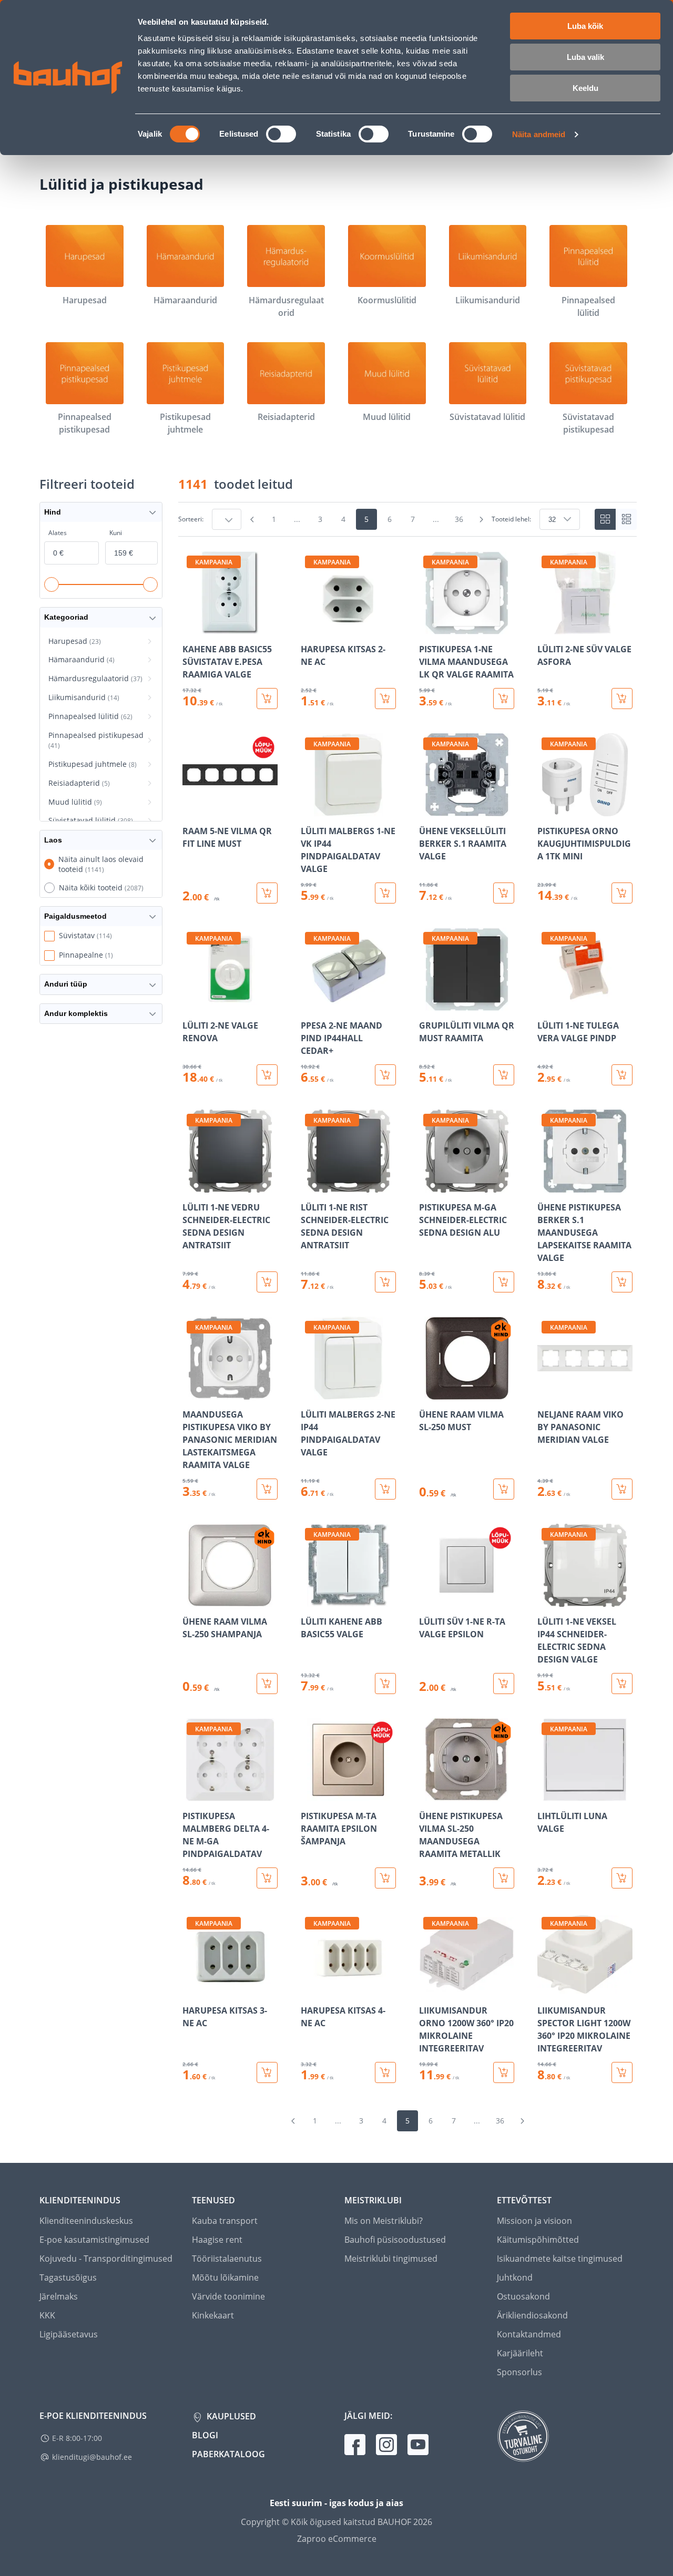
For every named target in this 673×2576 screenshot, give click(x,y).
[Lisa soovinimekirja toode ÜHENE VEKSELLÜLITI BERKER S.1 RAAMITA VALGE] (428, 809)
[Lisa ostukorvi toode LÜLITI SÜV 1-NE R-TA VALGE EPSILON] (504, 1684)
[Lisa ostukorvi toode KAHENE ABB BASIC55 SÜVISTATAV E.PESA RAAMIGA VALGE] (267, 699)
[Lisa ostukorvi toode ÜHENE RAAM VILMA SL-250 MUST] (504, 1489)
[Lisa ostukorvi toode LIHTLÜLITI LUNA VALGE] (622, 1878)
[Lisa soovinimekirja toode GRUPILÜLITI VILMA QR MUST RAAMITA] (428, 1003)
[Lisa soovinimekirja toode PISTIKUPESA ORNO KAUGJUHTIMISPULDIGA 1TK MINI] (546, 809)
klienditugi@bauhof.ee (92, 2457)
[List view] (626, 519)
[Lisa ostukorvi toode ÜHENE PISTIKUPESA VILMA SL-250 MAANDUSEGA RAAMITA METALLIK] (504, 1878)
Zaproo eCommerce (337, 2539)
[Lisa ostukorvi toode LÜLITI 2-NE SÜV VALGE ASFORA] (622, 699)
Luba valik (585, 57)
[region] (407, 1317)
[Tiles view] (605, 519)
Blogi (205, 2435)
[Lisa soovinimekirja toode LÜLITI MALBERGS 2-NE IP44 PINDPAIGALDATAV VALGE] (310, 1392)
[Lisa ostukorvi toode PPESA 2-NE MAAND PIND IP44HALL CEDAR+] (385, 1075)
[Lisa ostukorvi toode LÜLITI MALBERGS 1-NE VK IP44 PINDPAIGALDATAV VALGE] (385, 893)
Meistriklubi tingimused (391, 2259)
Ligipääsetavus (69, 2334)
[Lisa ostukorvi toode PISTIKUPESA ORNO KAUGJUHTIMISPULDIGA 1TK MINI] (622, 893)
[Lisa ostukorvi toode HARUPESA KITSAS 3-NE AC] (267, 2072)
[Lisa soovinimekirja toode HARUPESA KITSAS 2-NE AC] (310, 627)
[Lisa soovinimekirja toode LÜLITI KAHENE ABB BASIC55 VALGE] (310, 1599)
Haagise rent (217, 2240)
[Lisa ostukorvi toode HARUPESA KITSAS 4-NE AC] (385, 2072)
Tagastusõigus (68, 2277)
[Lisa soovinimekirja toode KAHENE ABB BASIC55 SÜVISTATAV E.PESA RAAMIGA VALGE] (191, 627)
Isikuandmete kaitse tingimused (560, 2259)
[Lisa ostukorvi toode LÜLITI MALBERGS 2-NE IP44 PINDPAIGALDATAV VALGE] (385, 1489)
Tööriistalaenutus (227, 2259)
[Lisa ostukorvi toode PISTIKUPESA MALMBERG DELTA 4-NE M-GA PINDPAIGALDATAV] (267, 1878)
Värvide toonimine (228, 2296)
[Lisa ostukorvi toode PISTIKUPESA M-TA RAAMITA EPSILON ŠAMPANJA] (385, 1878)
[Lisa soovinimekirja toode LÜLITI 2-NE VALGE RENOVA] (191, 1003)
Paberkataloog (228, 2454)
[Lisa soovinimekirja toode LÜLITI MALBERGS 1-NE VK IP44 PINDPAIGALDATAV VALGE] (310, 809)
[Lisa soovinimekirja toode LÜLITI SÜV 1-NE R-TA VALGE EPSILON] (428, 1599)
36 (459, 519)
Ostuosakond (523, 2296)
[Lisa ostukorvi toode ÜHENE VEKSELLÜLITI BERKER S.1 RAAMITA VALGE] (504, 893)
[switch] (281, 134)
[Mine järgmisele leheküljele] (481, 519)
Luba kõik (585, 26)
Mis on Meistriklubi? (384, 2221)
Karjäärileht (520, 2353)
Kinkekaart (213, 2315)
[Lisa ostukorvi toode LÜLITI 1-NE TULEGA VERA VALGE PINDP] (622, 1075)
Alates (58, 533)
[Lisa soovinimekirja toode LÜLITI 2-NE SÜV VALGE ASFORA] (546, 627)
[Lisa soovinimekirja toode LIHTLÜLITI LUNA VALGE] (546, 1794)
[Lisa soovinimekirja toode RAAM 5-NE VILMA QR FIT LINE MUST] (191, 809)
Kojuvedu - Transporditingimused (106, 2259)
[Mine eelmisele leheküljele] (252, 519)
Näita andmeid (539, 134)
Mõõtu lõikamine (225, 2277)
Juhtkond (515, 2277)
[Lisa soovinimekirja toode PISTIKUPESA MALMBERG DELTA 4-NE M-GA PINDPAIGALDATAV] (191, 1794)
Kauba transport (225, 2221)
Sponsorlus (519, 2372)
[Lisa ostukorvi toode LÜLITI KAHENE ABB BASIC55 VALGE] (385, 1684)
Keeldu (585, 88)
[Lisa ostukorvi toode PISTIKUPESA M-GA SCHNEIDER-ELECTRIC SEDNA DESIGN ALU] (504, 1282)
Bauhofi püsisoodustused (395, 2240)
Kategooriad (66, 617)
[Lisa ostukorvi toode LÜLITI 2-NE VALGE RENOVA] (267, 1075)
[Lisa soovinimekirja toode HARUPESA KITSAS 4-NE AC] (310, 1988)
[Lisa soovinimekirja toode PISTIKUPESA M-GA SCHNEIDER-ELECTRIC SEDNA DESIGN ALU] (428, 1185)
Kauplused (230, 2416)
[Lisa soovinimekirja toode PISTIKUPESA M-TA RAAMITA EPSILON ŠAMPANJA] (310, 1794)
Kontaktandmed (529, 2334)
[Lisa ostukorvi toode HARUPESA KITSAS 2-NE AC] (385, 699)
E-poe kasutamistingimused (94, 2240)
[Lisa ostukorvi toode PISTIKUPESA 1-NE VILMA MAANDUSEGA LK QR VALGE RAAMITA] (504, 699)
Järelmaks (59, 2296)
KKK (47, 2315)
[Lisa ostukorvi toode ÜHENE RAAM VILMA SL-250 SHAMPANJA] (267, 1684)
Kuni (116, 533)
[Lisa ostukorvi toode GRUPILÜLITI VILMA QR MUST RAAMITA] (504, 1075)
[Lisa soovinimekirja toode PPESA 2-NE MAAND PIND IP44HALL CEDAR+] (310, 1003)
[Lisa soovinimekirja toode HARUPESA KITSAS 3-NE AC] (191, 1988)
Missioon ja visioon (534, 2221)
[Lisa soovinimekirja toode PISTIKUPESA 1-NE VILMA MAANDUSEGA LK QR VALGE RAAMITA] (428, 627)
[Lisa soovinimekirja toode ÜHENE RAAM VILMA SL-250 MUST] (428, 1392)
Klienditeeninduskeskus (86, 2221)
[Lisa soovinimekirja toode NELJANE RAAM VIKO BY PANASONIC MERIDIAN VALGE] (546, 1392)
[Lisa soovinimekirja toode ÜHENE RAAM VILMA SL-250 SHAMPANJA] (191, 1599)
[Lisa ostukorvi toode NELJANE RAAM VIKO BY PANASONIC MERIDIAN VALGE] (622, 1489)
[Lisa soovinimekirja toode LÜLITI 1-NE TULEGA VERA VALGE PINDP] (546, 1003)
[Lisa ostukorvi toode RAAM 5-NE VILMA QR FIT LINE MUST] (267, 893)
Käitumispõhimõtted (538, 2240)
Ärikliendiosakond (532, 2315)
